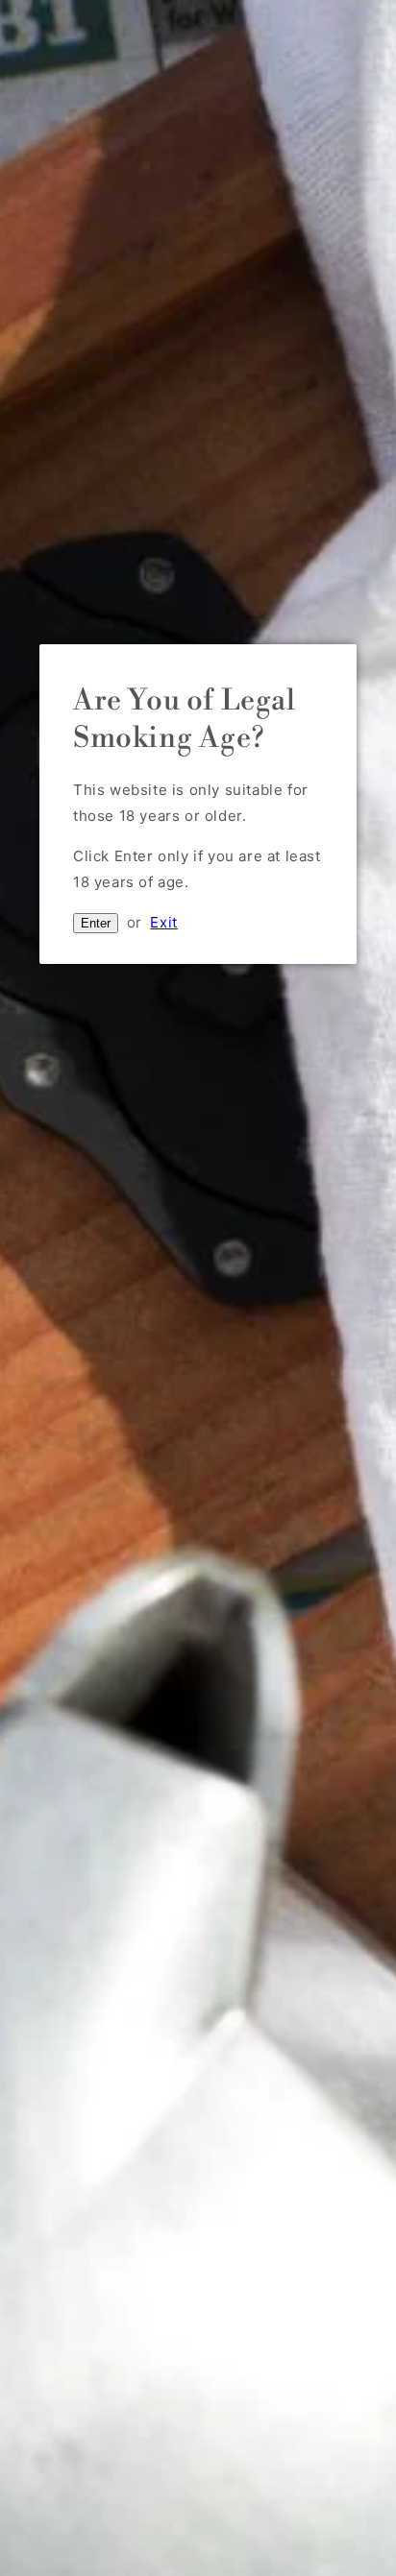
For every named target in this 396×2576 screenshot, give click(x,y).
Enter (96, 923)
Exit (163, 922)
